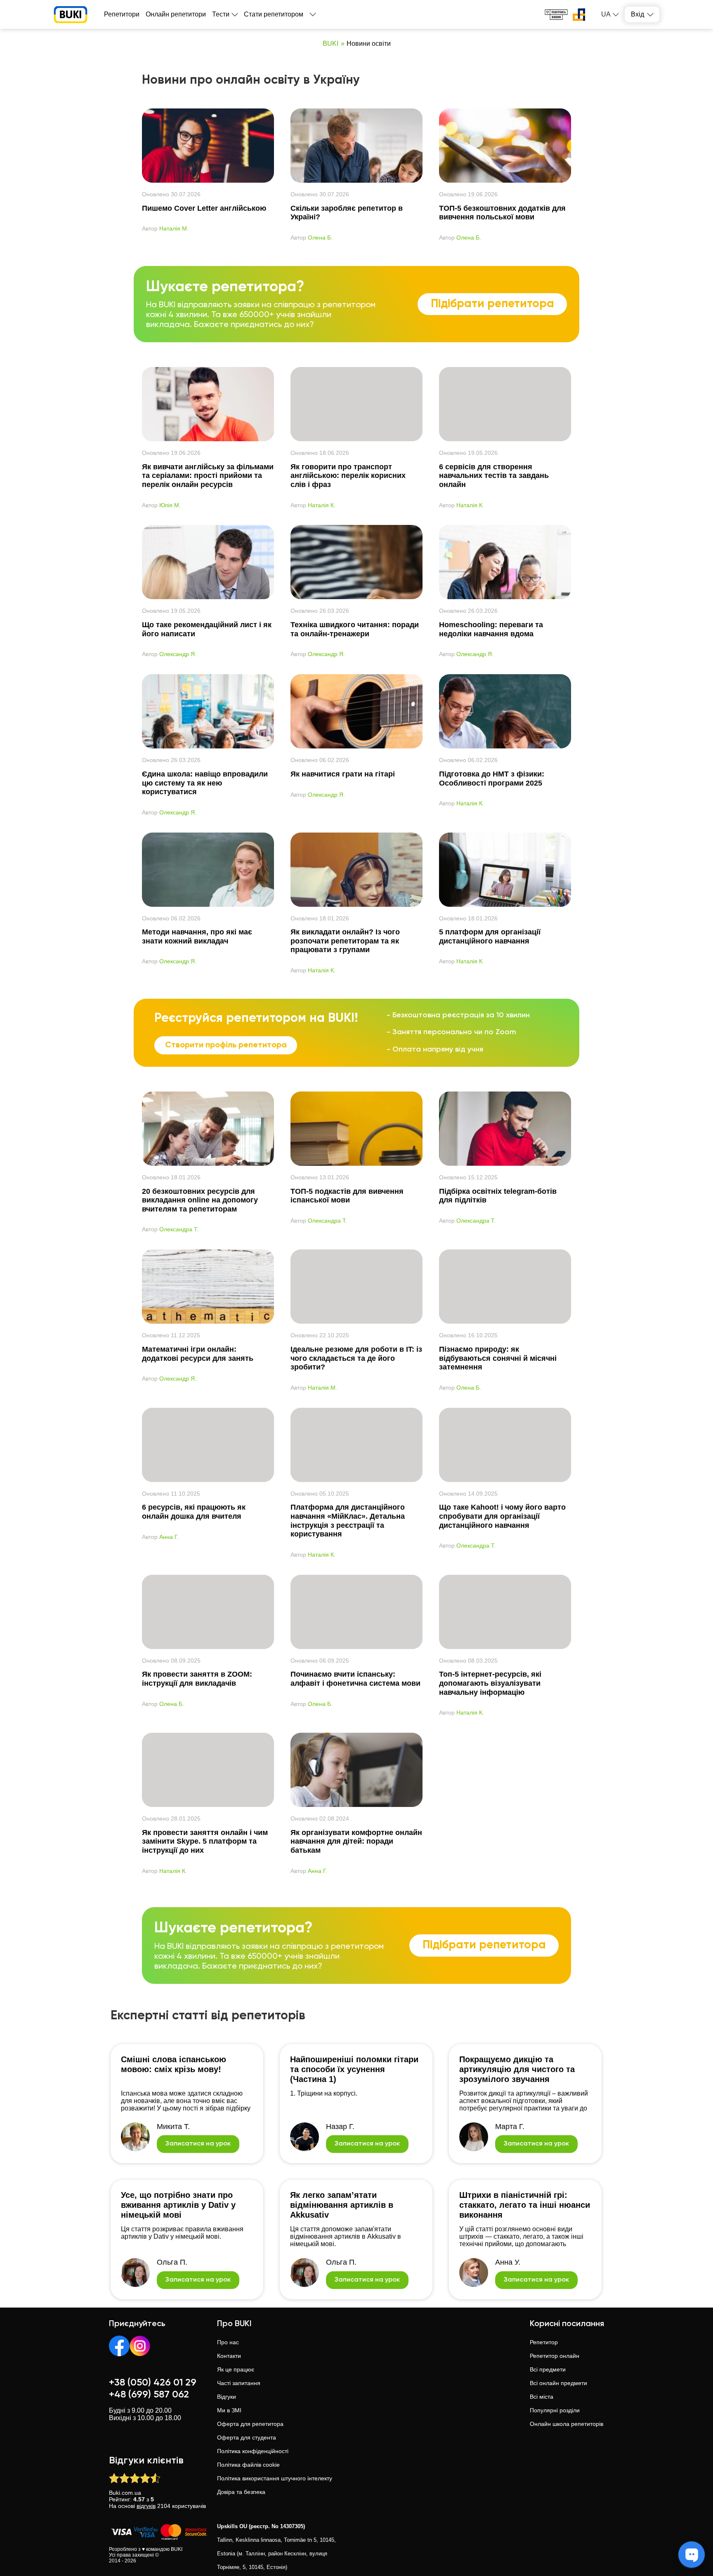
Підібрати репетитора (492, 304)
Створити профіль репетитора (226, 1045)
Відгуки (227, 2397)
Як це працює (236, 2369)
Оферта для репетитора (250, 2424)
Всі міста (542, 2397)
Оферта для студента (247, 2437)
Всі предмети (548, 2369)
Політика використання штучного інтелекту (275, 2478)
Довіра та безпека (241, 2492)
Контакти (229, 2356)
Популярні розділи (555, 2410)
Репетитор (544, 2342)
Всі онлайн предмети (558, 2383)
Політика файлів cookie (248, 2465)
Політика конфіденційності (253, 2451)
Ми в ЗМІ (229, 2410)
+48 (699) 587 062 (149, 2395)
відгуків (146, 2506)
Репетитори (122, 14)
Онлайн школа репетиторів (567, 2424)
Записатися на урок (198, 2144)
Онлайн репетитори (176, 14)
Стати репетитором (274, 14)
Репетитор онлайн (555, 2356)
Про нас (228, 2342)
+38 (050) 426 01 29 (153, 2383)
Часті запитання (239, 2383)
